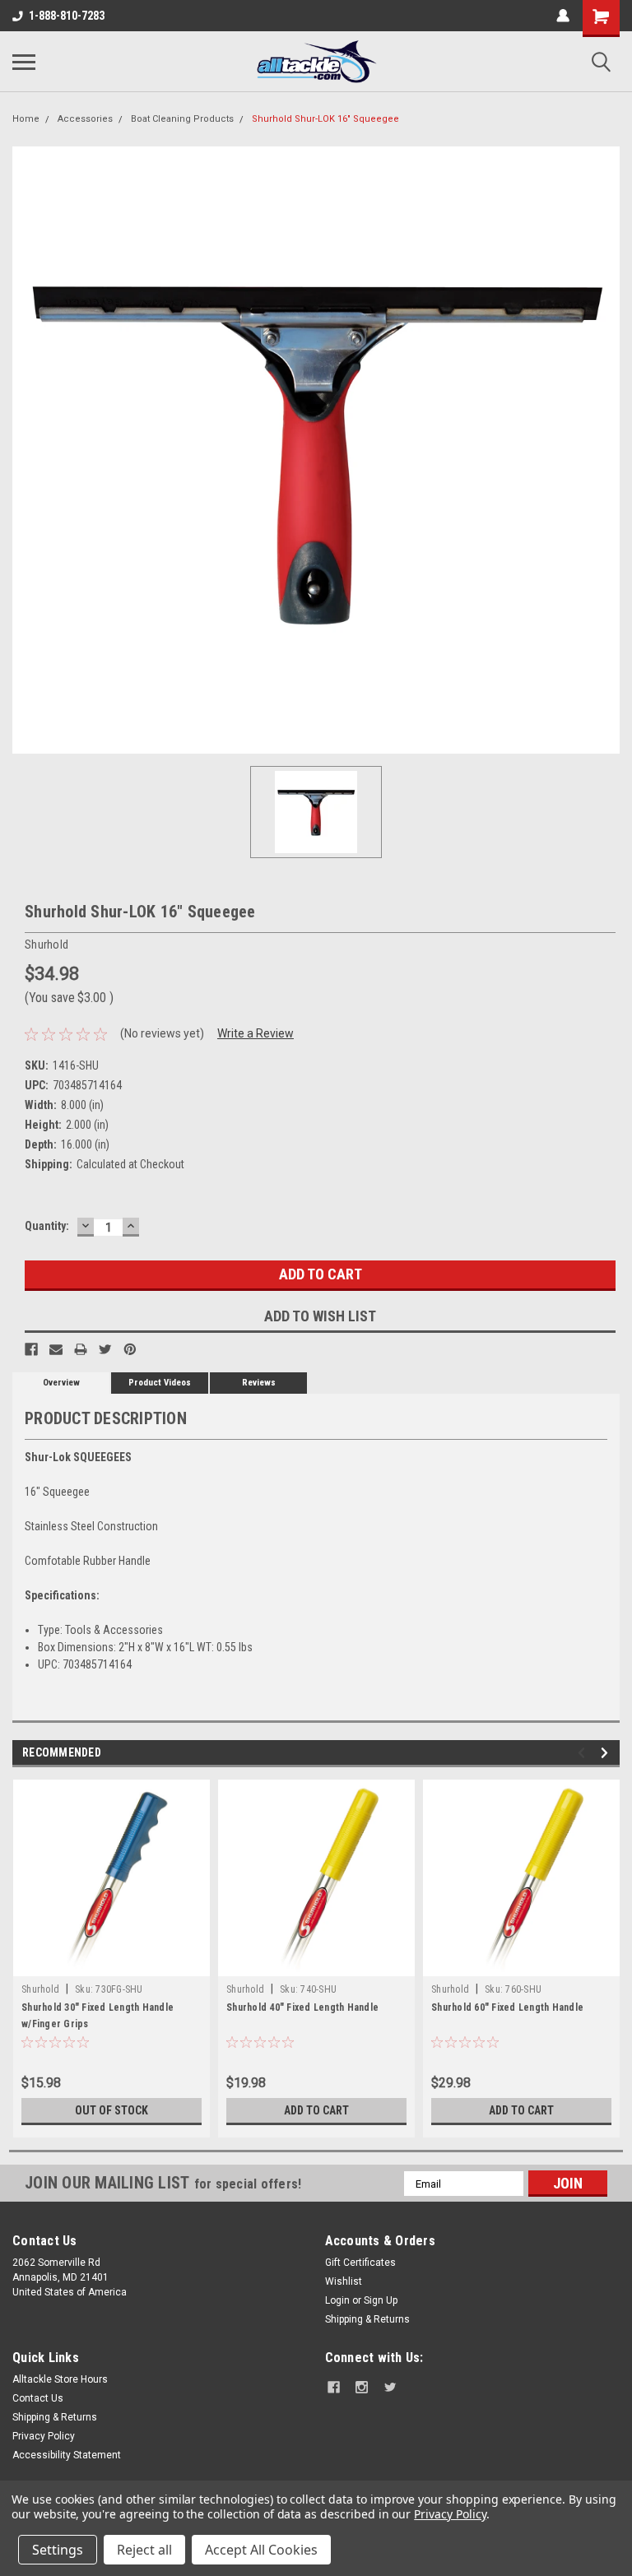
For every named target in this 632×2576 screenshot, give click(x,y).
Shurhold (40, 1989)
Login (337, 2300)
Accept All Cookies (261, 2550)
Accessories (85, 119)
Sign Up (381, 2300)
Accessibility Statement (67, 2455)
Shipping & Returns (367, 2319)
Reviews (259, 1383)
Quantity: (47, 1226)
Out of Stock (112, 2110)
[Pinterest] (130, 1349)
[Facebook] (31, 1349)
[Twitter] (105, 1349)
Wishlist (344, 2281)
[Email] (56, 1349)
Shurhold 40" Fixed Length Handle (302, 2007)
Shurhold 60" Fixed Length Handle (507, 2007)
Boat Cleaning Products (182, 119)
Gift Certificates (360, 2263)
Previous (584, 1753)
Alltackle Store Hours (60, 2379)
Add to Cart (316, 2110)
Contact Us (38, 2398)
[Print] (81, 1349)
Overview (61, 1383)
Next (607, 1753)
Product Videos (160, 1383)
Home (26, 119)
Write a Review (256, 1033)
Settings (58, 2550)
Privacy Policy (44, 2436)
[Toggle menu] (24, 62)
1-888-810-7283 (67, 16)
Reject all (144, 2550)
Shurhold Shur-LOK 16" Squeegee (325, 119)
